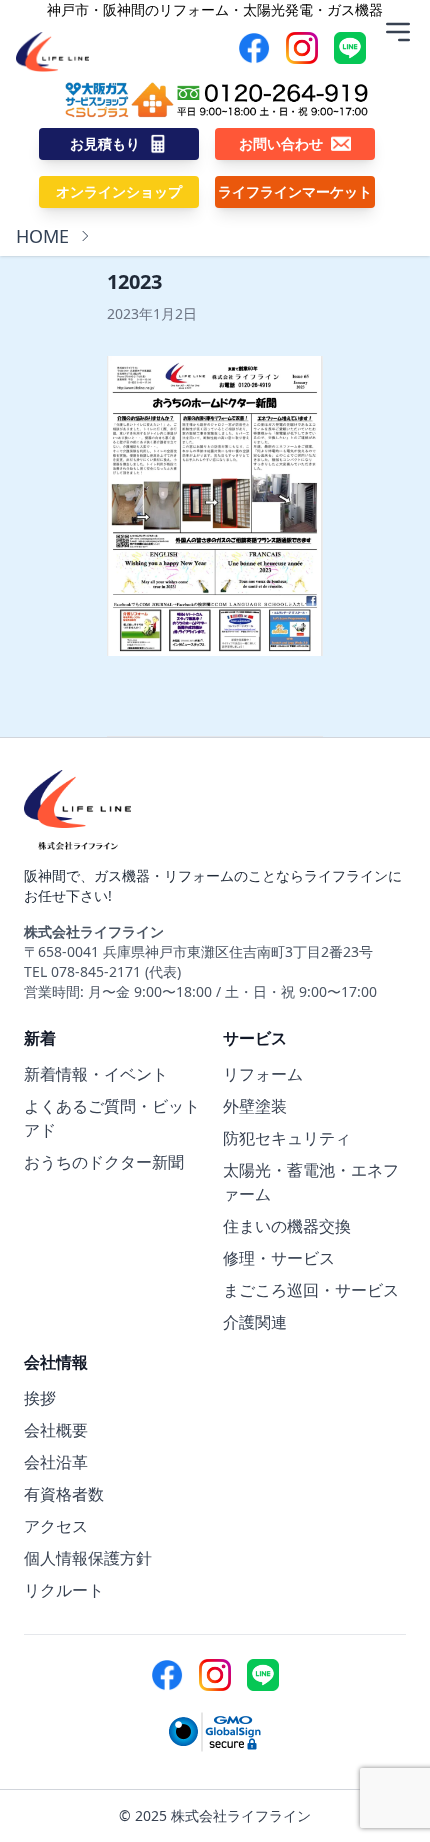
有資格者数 (64, 1494)
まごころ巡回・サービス (311, 1290)
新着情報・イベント (96, 1074)
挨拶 (40, 1398)
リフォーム (263, 1074)
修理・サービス (279, 1258)
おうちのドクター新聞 (104, 1162)
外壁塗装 (255, 1106)
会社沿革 (56, 1462)
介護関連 (255, 1322)
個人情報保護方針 (88, 1558)
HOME (42, 236)
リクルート (64, 1590)
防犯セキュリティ (287, 1138)
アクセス (56, 1526)
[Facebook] (254, 48)
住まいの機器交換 (287, 1226)
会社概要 (56, 1430)
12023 (134, 281)
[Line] (350, 48)
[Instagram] (302, 48)
